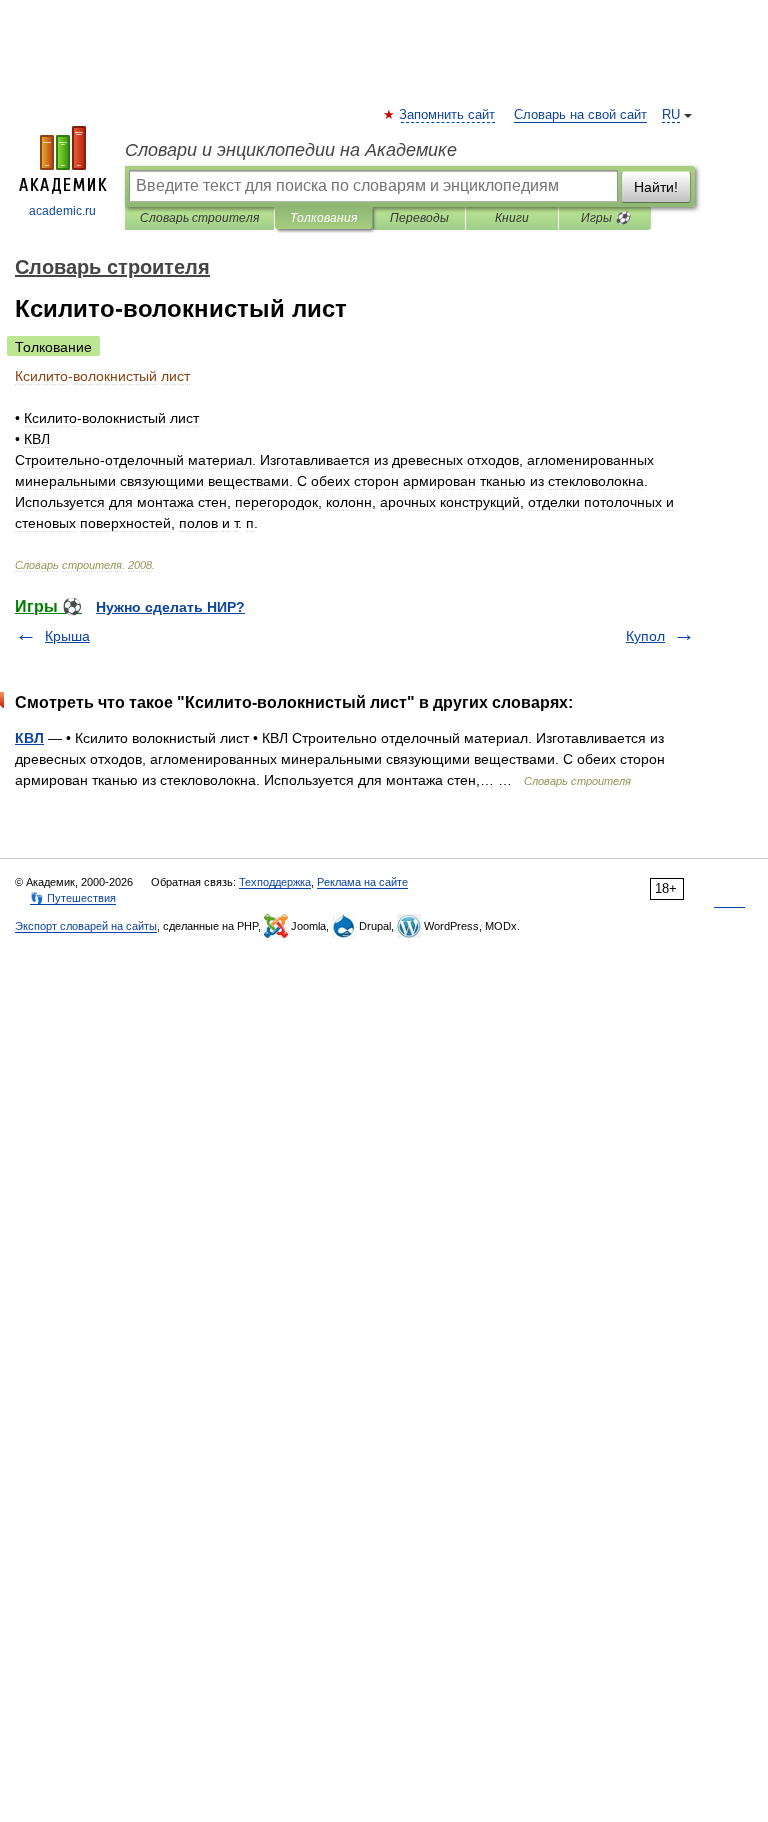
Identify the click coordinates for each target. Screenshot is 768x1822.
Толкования (323, 218)
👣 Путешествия (73, 898)
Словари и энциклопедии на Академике (291, 150)
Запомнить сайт (448, 115)
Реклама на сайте (362, 882)
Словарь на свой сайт (580, 115)
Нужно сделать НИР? (170, 607)
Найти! (656, 187)
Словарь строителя (199, 218)
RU (671, 115)
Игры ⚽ (605, 218)
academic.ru (62, 211)
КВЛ (29, 738)
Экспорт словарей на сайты (86, 926)
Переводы (419, 218)
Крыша (67, 636)
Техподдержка (275, 882)
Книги (512, 218)
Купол (645, 636)
